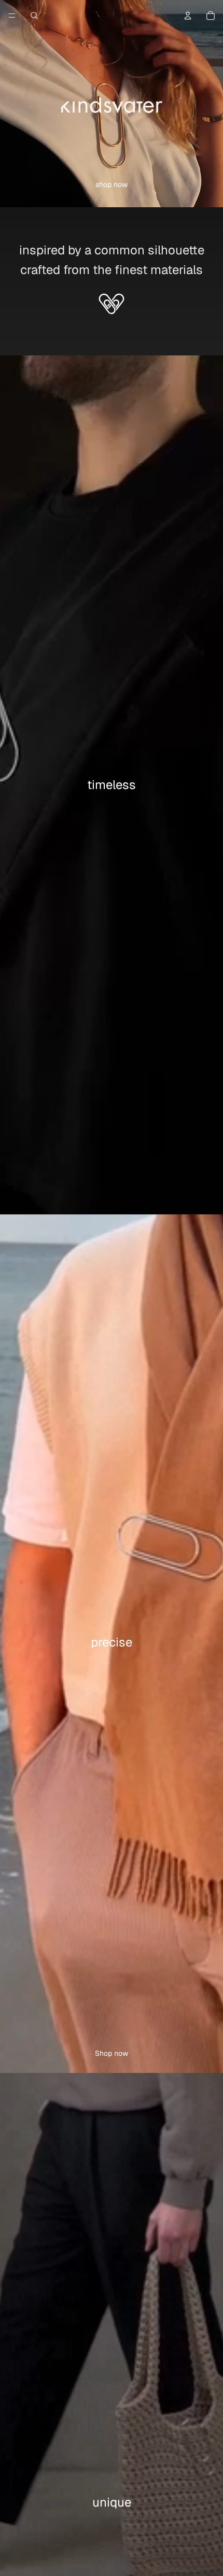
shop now (112, 184)
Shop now (112, 2053)
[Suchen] (34, 16)
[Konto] (188, 16)
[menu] (12, 16)
